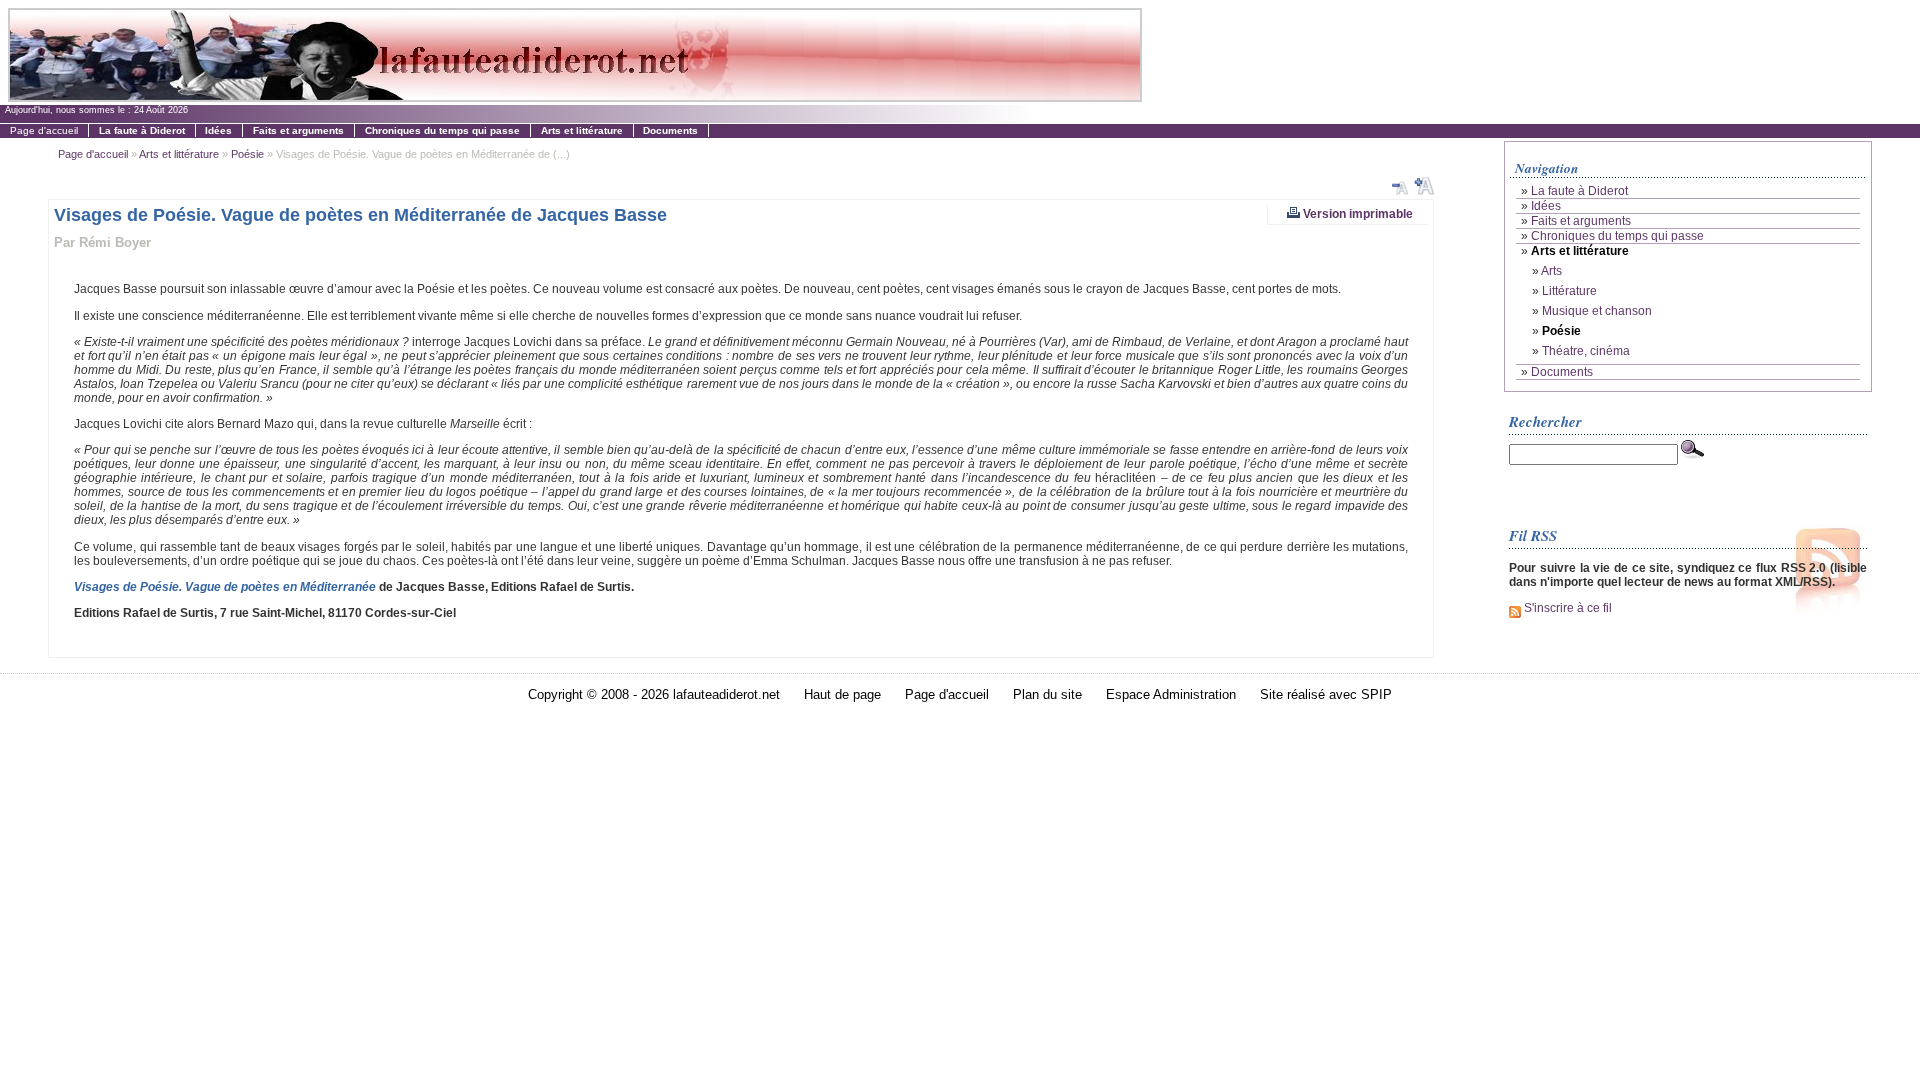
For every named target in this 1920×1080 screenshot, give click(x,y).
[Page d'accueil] (574, 96)
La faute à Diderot (1579, 191)
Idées (1546, 206)
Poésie (247, 154)
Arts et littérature (179, 154)
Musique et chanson (1597, 311)
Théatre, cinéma (1586, 351)
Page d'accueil (44, 130)
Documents (1562, 372)
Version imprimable (1356, 213)
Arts (1551, 271)
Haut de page (842, 694)
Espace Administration (1171, 694)
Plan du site (1047, 694)
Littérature (1569, 291)
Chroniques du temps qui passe (1617, 236)
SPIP (1376, 694)
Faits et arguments (1581, 221)
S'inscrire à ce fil (1566, 608)
